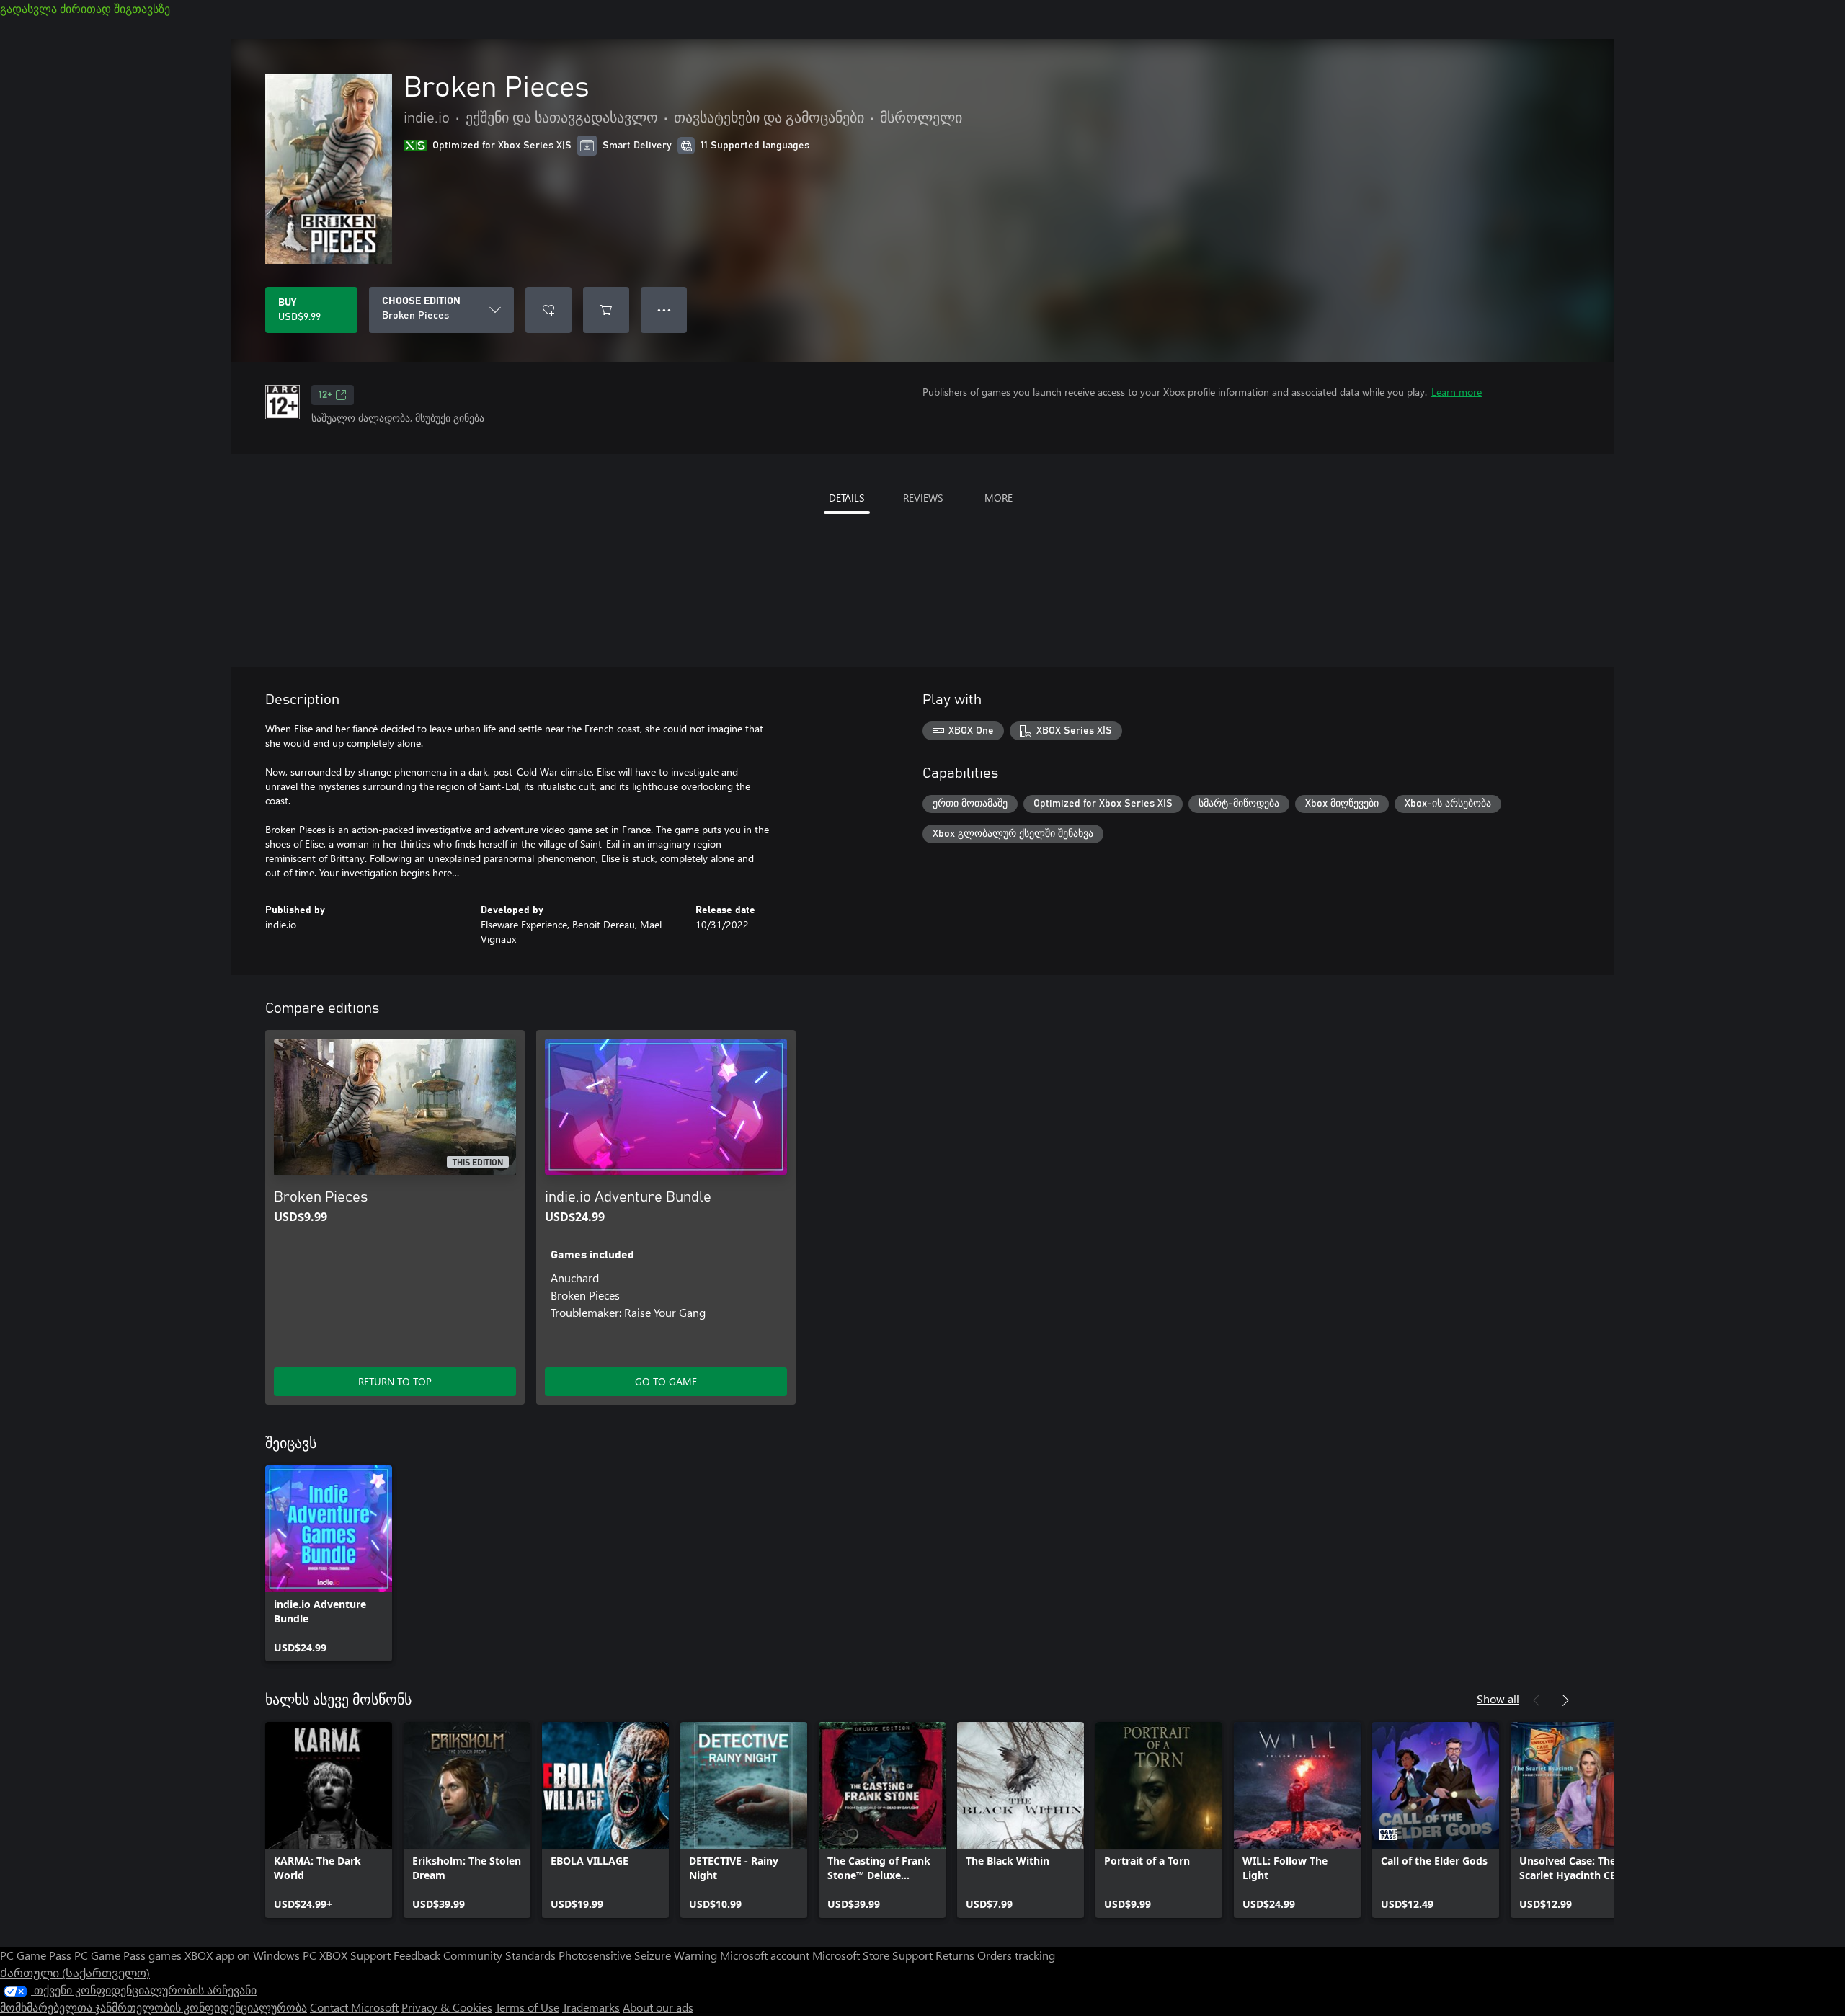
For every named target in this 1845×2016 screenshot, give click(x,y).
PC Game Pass (36, 1955)
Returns (955, 1955)
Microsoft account (765, 1955)
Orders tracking (1016, 1955)
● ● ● (664, 310)
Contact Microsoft (354, 2007)
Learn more (1457, 392)
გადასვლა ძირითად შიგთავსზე (85, 8)
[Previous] (1537, 1700)
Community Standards (499, 1955)
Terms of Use (527, 2007)
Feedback (417, 1955)
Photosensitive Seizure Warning (638, 1955)
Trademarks (591, 2007)
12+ (325, 395)
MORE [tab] (999, 498)
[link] (329, 1563)
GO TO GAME (666, 1381)
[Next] (1565, 1700)
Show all (1498, 1698)
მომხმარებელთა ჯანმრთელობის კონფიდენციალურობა (154, 2007)
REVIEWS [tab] (923, 498)
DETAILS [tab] (846, 498)
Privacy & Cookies (447, 2007)
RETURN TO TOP (395, 1381)
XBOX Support (355, 1955)
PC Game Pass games (128, 1955)
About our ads (658, 2007)
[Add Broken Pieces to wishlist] (548, 310)
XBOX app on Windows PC (250, 1955)
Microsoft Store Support (872, 1955)
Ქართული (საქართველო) (75, 1972)
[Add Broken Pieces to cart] (606, 310)
